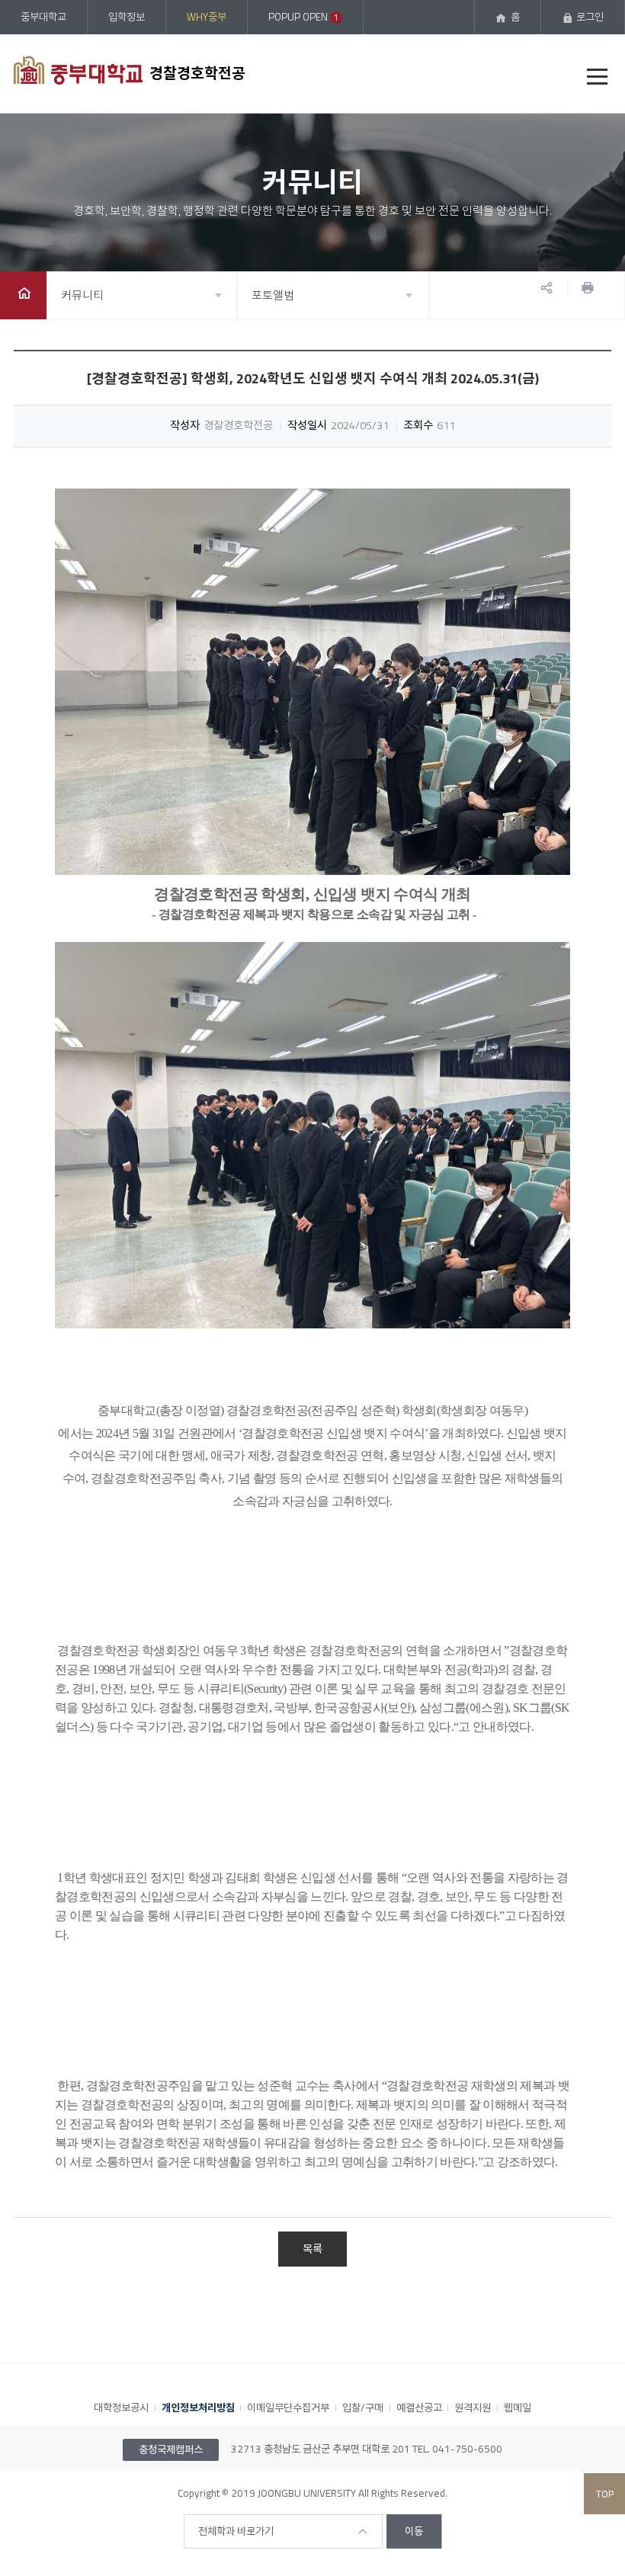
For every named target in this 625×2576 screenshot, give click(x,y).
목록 (312, 2249)
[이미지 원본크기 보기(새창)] (312, 682)
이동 (414, 2531)
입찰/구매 (363, 2408)
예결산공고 (419, 2408)
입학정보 (127, 17)
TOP (605, 2494)
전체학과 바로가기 (236, 2531)
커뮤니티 (82, 295)
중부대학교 (43, 17)
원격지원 (473, 2408)
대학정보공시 (121, 2408)
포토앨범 (273, 295)
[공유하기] (546, 288)
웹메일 (518, 2408)
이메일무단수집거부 (288, 2408)
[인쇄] (588, 288)
